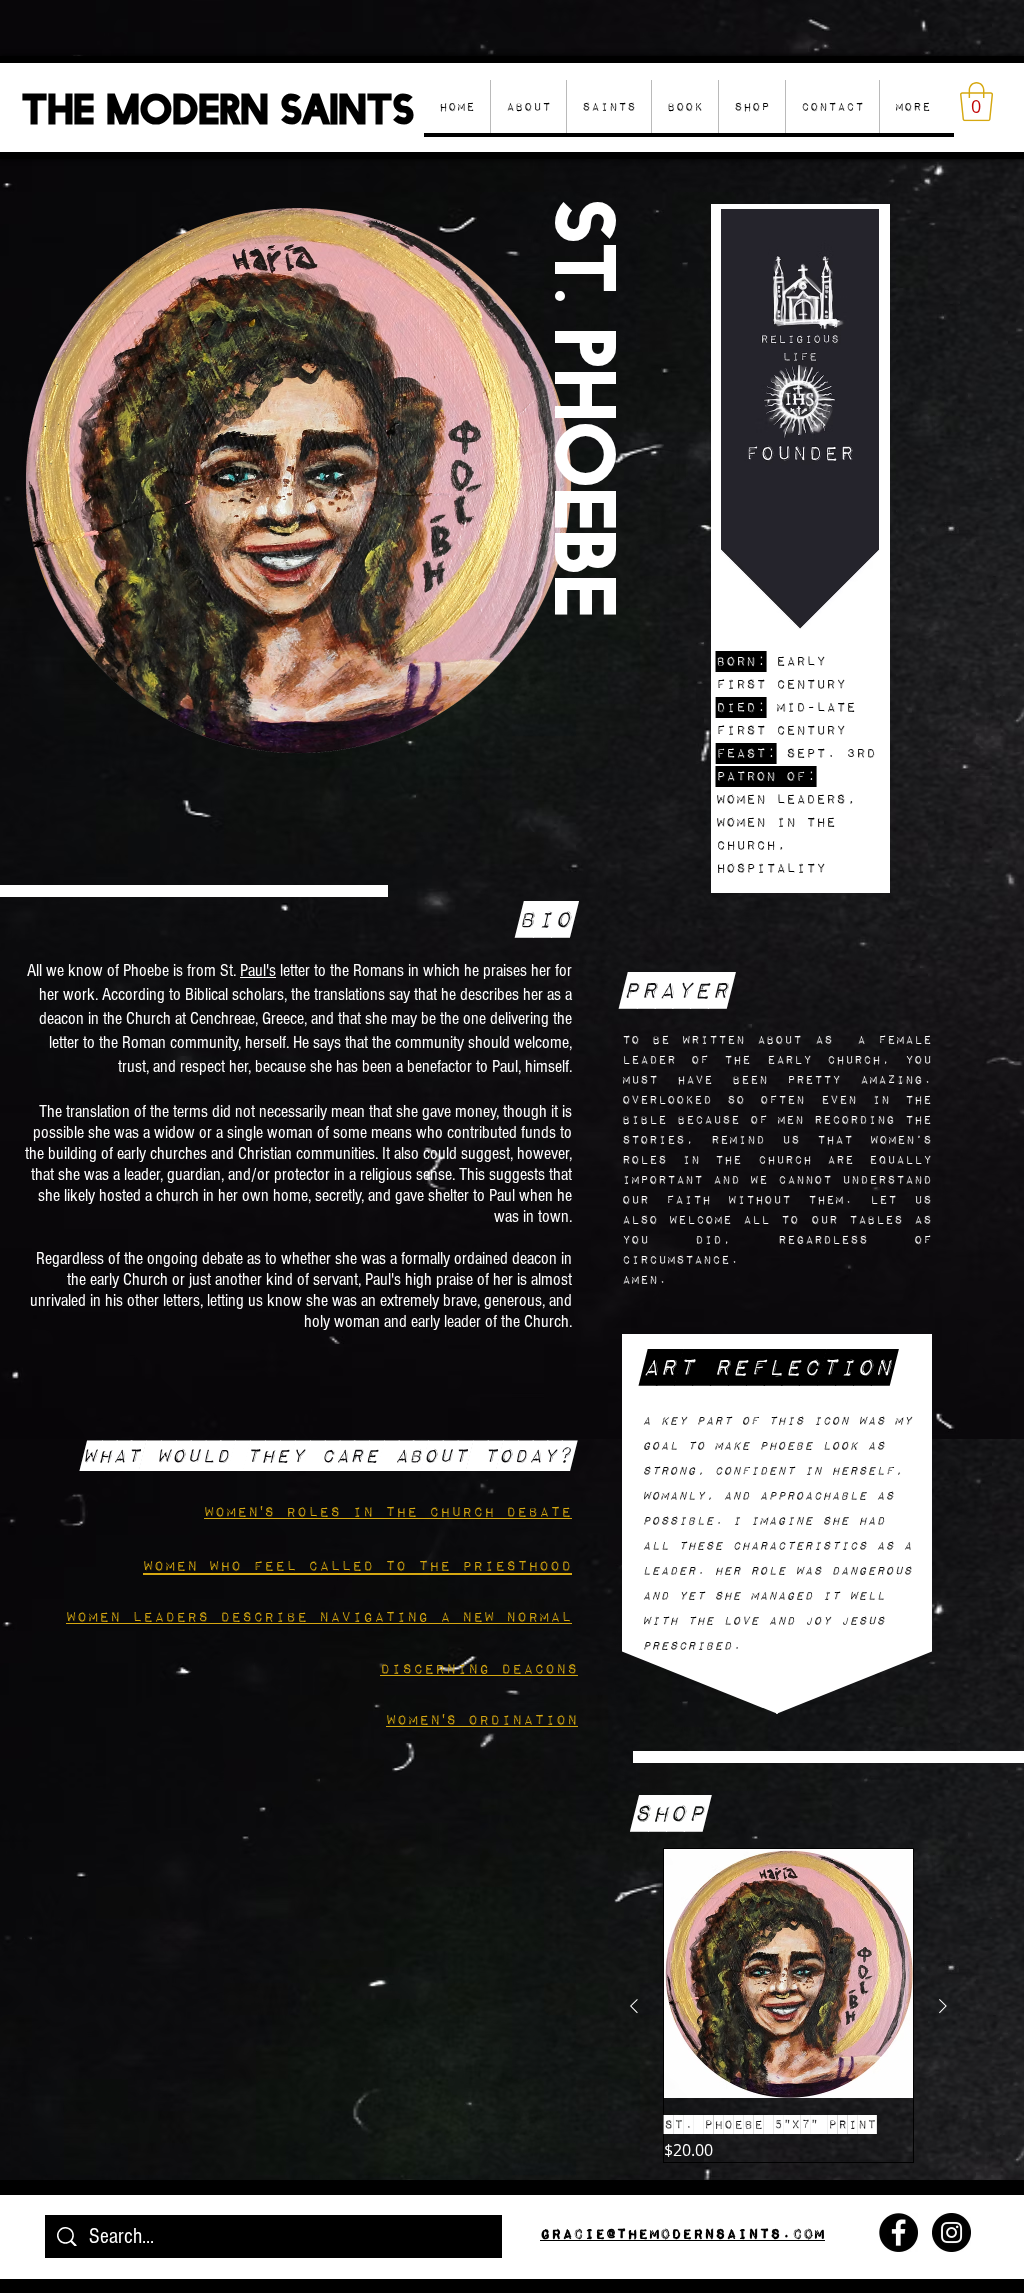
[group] (788, 2005)
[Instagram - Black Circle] (951, 2232)
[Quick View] (788, 1973)
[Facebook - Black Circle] (898, 2232)
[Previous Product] (634, 2006)
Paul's (258, 970)
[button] (751, 106)
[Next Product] (943, 2006)
